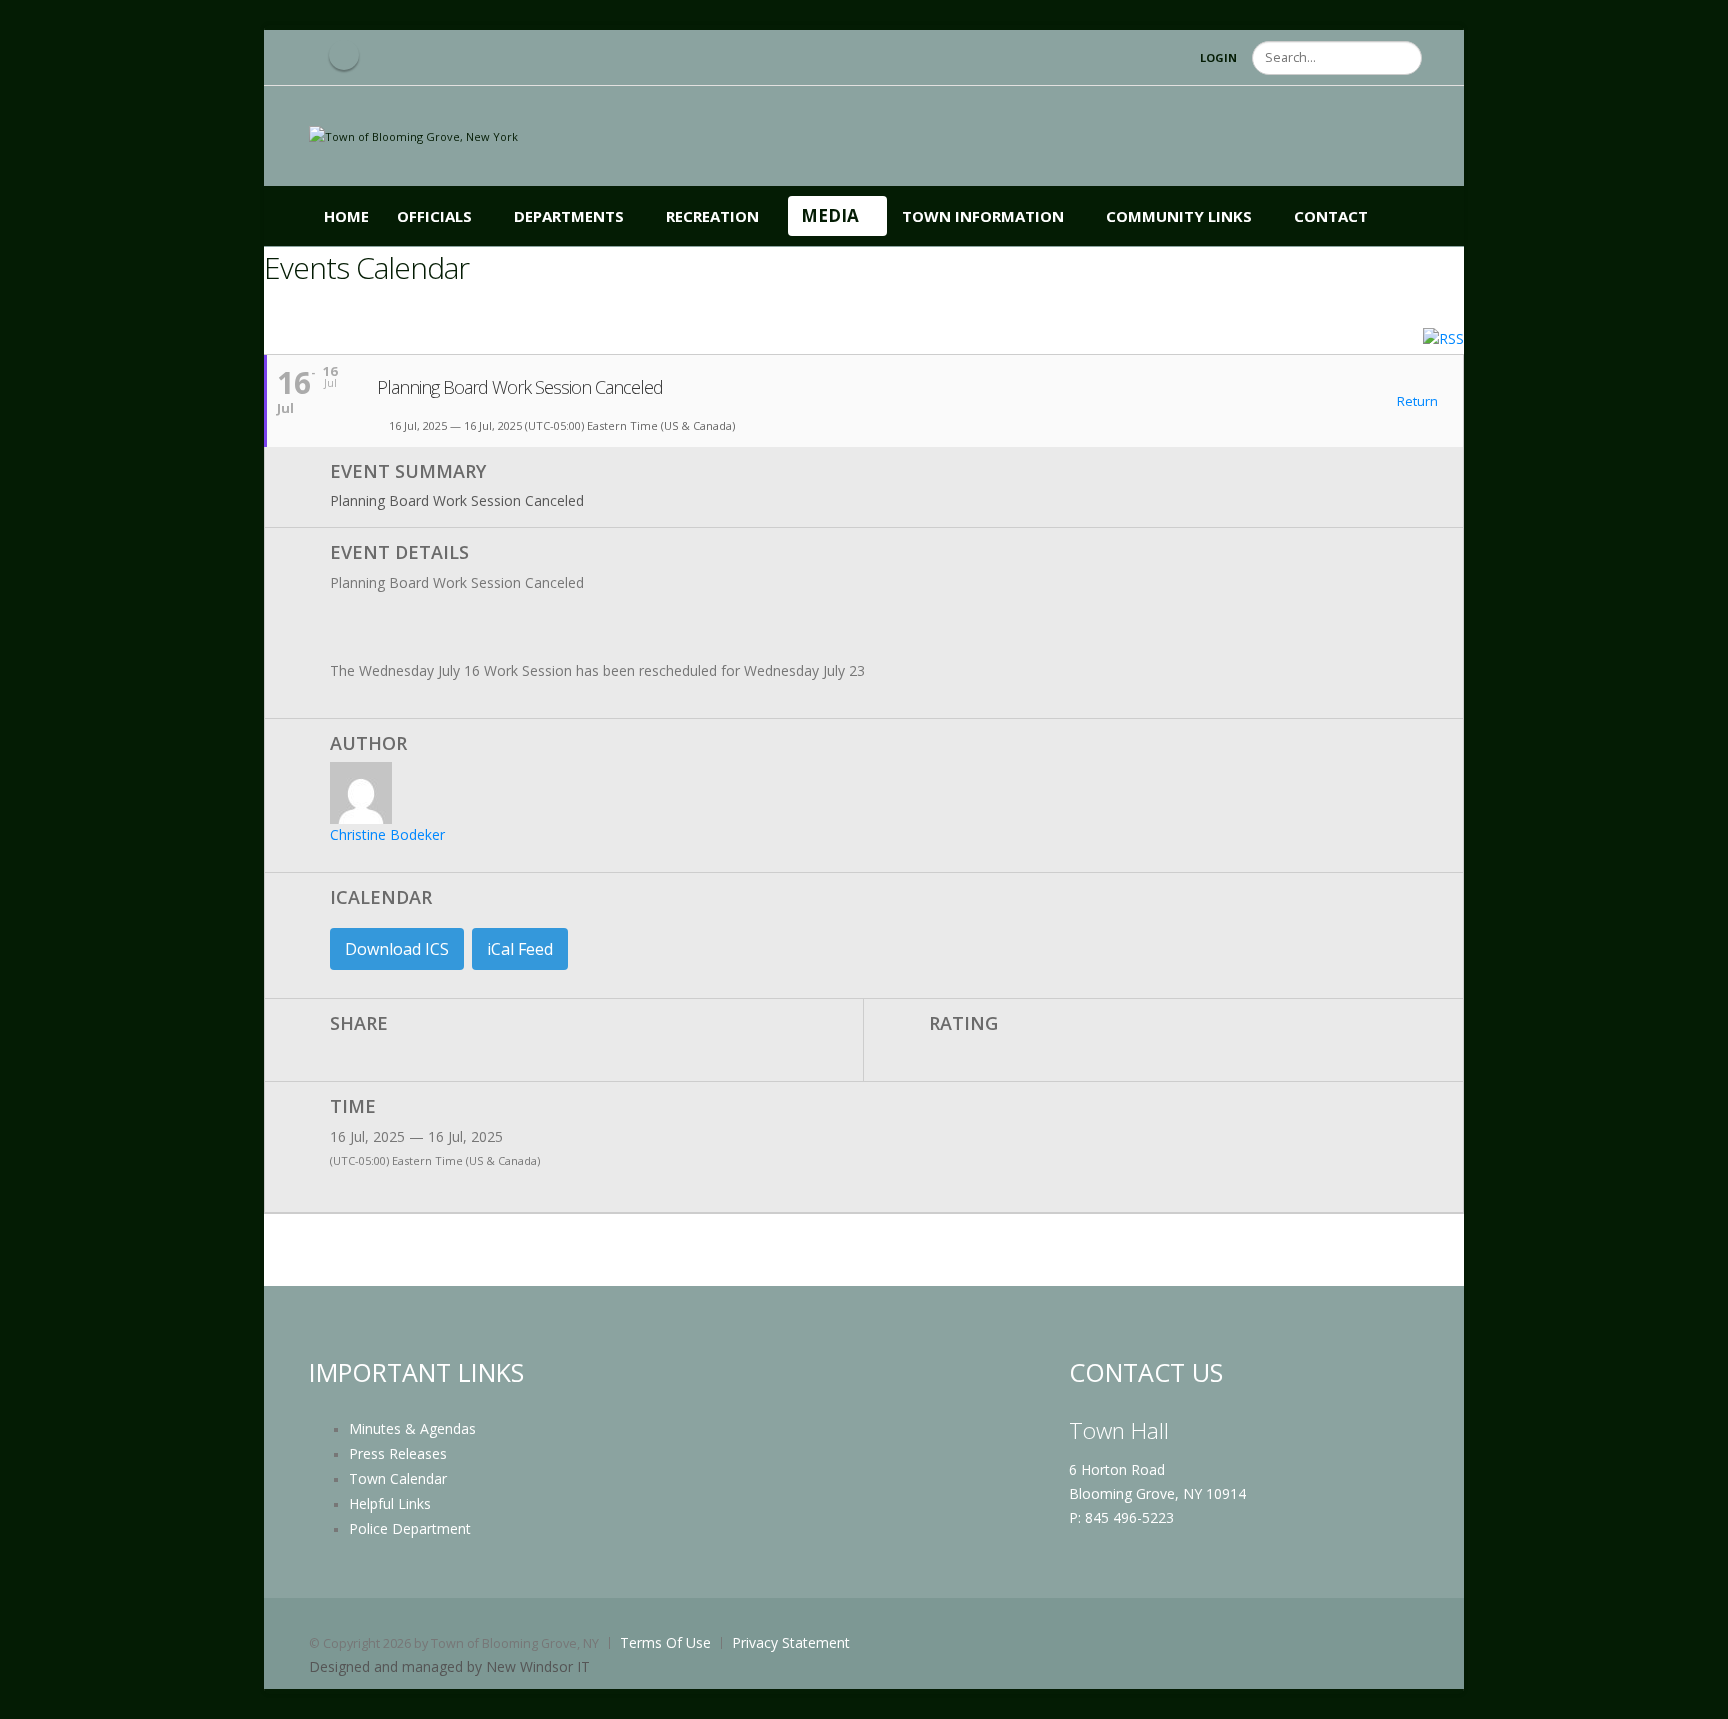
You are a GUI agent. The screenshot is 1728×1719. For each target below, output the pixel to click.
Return (1416, 402)
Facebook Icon (344, 55)
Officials (434, 216)
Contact (1331, 216)
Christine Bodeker (387, 834)
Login (1218, 57)
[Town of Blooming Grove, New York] (413, 135)
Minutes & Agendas (412, 1428)
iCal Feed (520, 949)
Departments (569, 216)
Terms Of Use (665, 1642)
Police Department (410, 1528)
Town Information (983, 216)
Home (346, 216)
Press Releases (398, 1453)
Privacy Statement (791, 1642)
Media (830, 215)
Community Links (1179, 216)
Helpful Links (390, 1503)
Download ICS (397, 949)
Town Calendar (398, 1478)
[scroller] (1693, 1695)
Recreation (712, 216)
